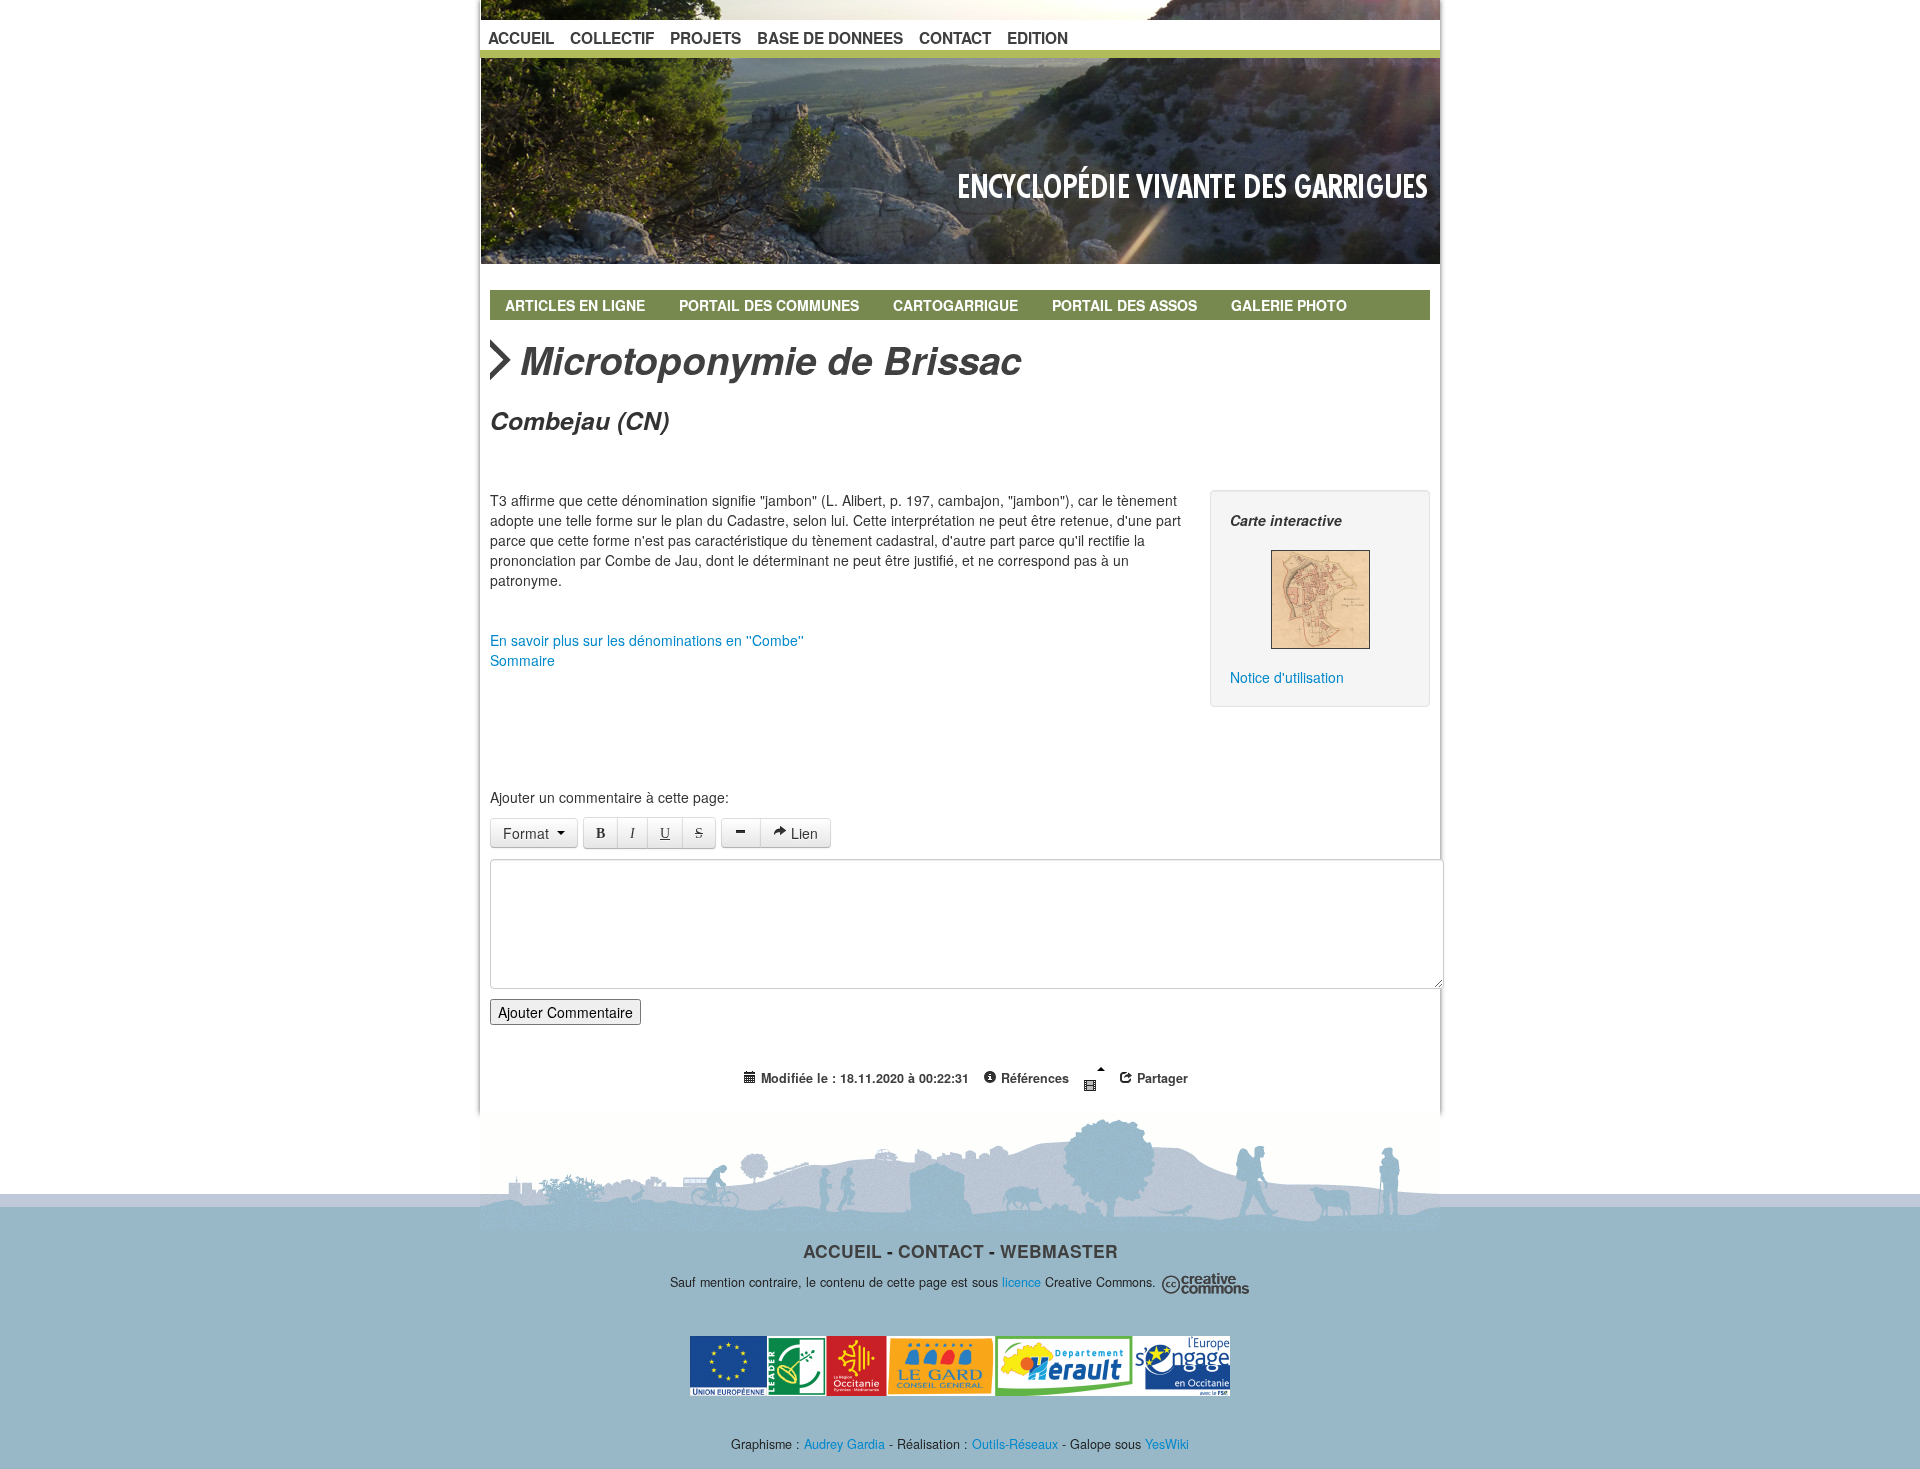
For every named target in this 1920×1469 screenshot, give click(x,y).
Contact (941, 1250)
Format (530, 833)
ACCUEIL (521, 38)
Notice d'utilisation (1287, 677)
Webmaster (1059, 1250)
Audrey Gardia (844, 1444)
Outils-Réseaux (1015, 1444)
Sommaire (522, 660)
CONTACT (955, 38)
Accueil (842, 1250)
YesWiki (1167, 1444)
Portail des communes (769, 305)
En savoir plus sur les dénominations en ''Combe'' (647, 640)
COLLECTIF (612, 38)
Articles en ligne (575, 305)
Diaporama (1094, 1079)
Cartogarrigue (955, 305)
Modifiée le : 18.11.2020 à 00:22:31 (863, 1078)
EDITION (1037, 38)
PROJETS (705, 38)
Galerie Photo (1289, 305)
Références (1033, 1078)
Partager (1160, 1078)
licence (1021, 1282)
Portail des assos (1124, 305)
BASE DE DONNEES (830, 38)
